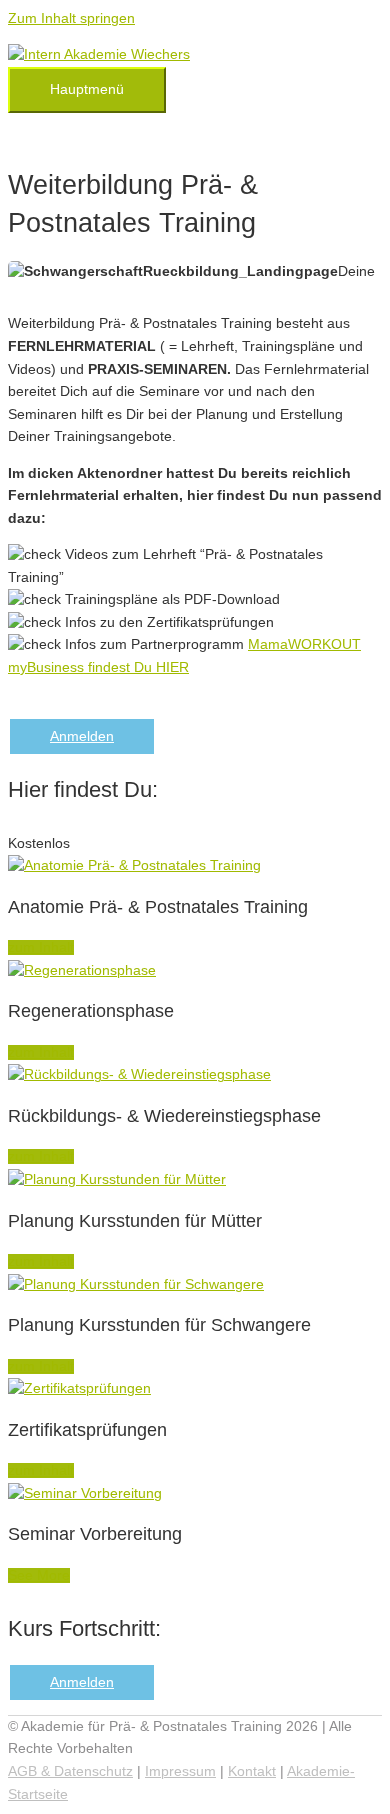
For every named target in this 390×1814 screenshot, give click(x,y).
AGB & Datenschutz (70, 1771)
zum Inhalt (41, 947)
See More (39, 1575)
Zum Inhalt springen (71, 18)
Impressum (180, 1771)
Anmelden (82, 736)
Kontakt (252, 1771)
